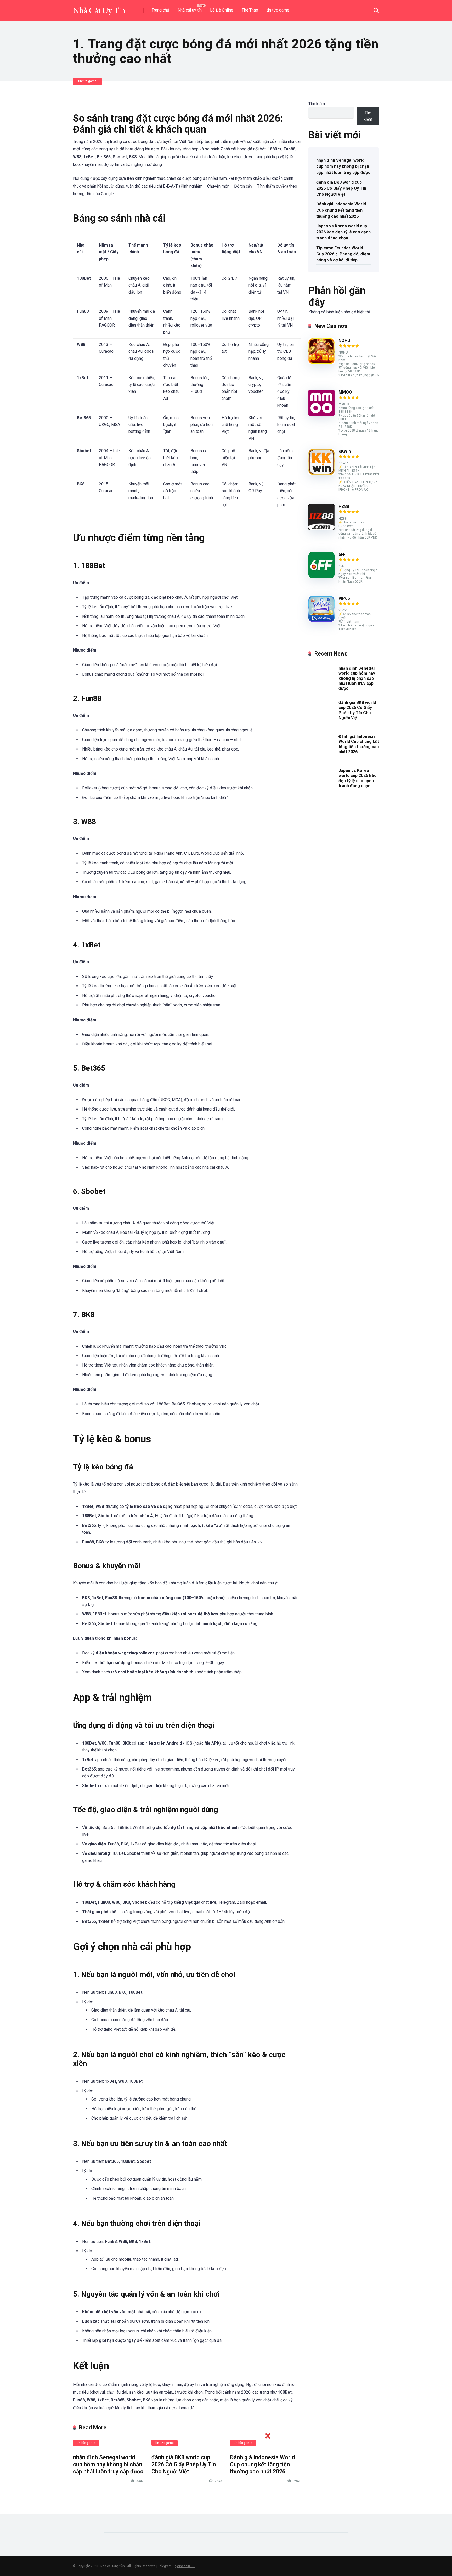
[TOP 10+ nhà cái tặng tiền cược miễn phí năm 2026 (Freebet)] (99, 9)
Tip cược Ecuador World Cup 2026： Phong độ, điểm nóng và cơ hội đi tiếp (343, 254)
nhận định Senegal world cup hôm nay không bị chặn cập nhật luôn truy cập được (108, 2464)
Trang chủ (160, 10)
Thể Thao (250, 10)
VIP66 (344, 598)
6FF (342, 554)
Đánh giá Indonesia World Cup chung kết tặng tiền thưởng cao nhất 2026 (341, 210)
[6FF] (321, 577)
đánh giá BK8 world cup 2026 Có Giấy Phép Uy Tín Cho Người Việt (341, 188)
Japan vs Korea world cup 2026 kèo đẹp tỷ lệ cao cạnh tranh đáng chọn (343, 232)
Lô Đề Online (222, 10)
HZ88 (344, 506)
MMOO (345, 392)
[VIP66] (321, 621)
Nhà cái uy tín (190, 10)
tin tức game (278, 10)
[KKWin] (321, 474)
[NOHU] (321, 363)
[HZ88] (321, 529)
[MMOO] (321, 414)
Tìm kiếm (317, 104)
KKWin (345, 451)
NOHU (344, 341)
